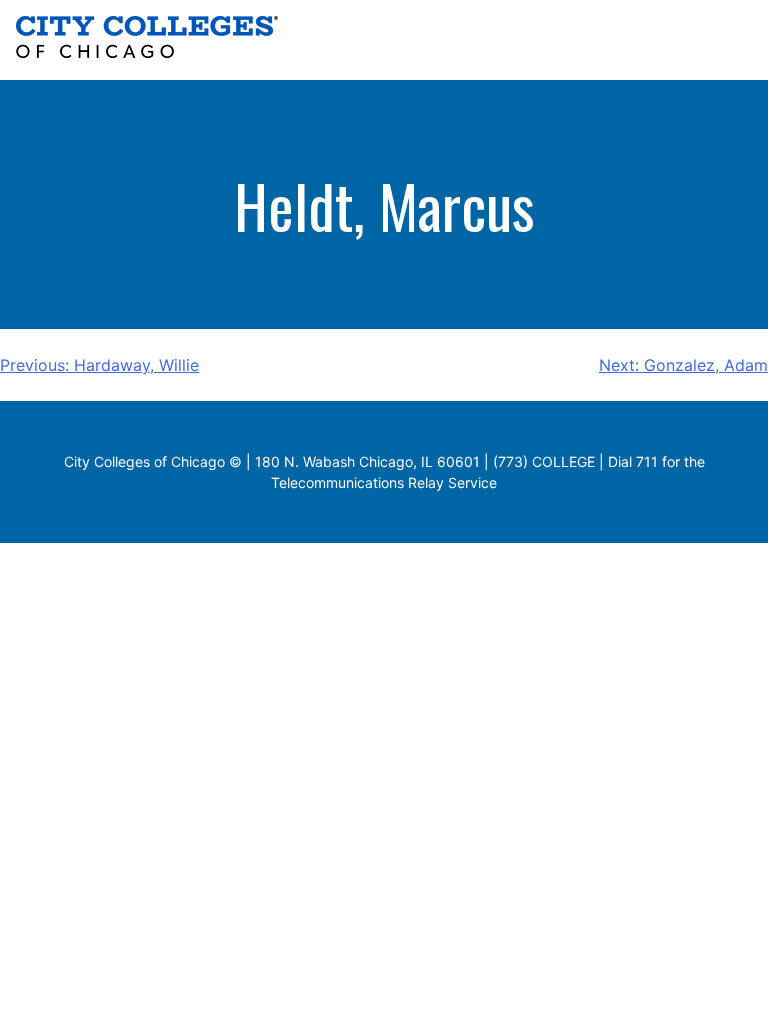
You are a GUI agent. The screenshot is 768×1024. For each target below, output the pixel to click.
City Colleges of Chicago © (153, 461)
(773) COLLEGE (544, 461)
